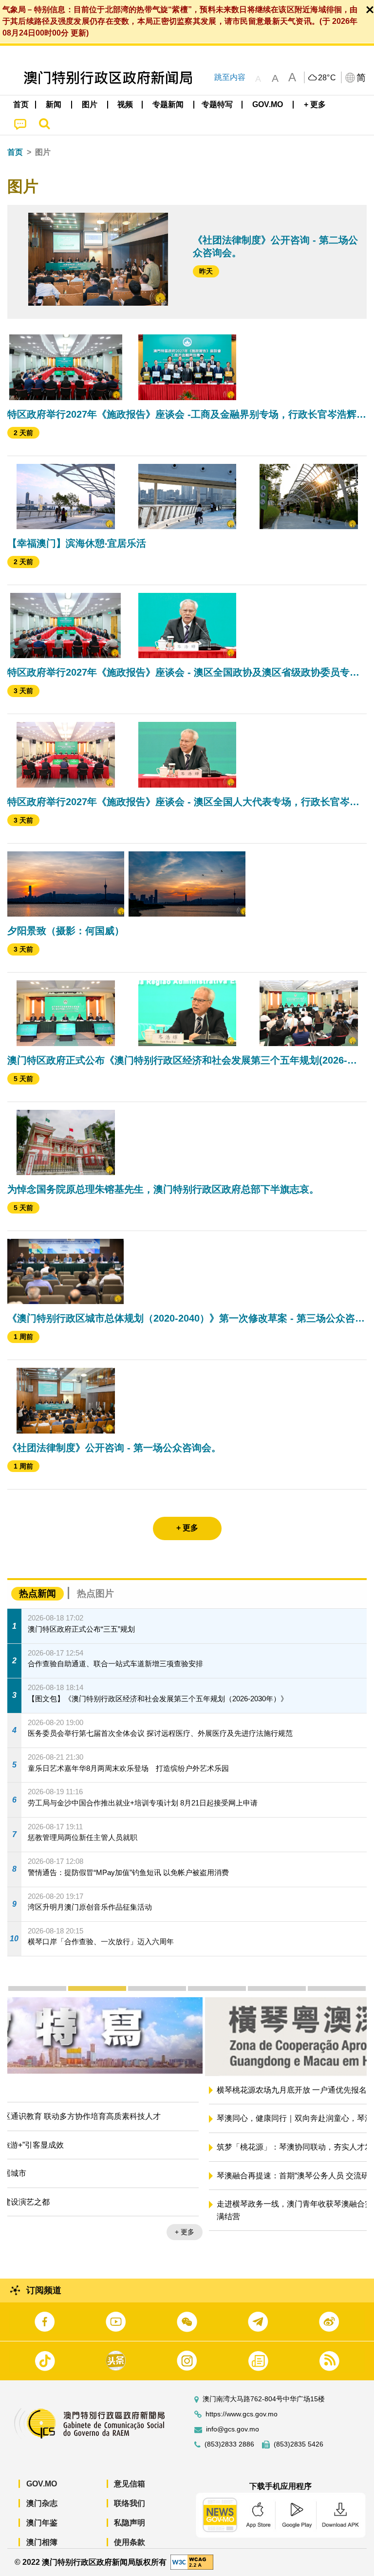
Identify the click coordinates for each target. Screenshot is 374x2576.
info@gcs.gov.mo (233, 2429)
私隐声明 (130, 2523)
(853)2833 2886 (229, 2444)
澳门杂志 (42, 2503)
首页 (15, 152)
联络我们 (130, 2503)
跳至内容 (230, 77)
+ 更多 (349, 2246)
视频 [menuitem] (125, 104)
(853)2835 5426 (299, 2444)
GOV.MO (42, 2484)
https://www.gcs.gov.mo (242, 2414)
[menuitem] (54, 105)
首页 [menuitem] (21, 104)
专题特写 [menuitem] (217, 104)
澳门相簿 (42, 2542)
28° (327, 78)
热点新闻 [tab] (37, 1593)
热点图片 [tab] (95, 1593)
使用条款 (130, 2542)
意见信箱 (130, 2484)
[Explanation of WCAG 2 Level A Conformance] (192, 2562)
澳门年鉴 (42, 2523)
